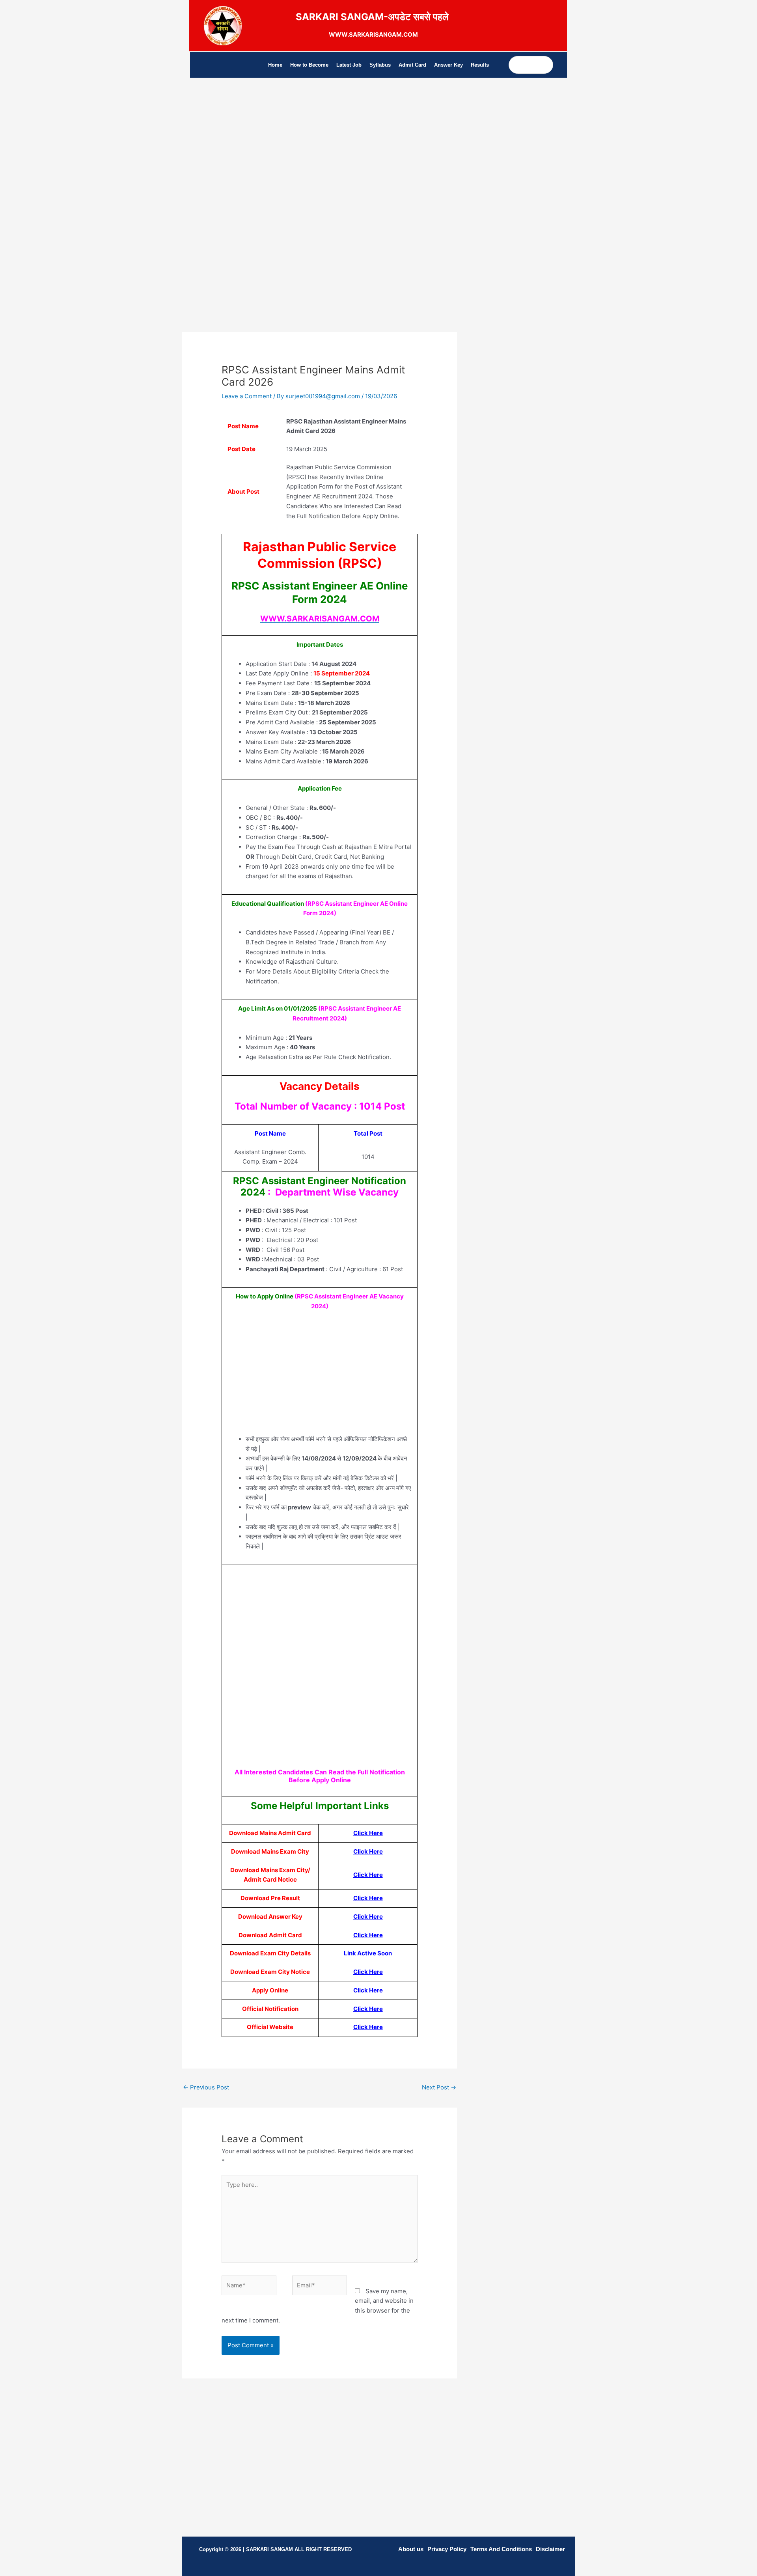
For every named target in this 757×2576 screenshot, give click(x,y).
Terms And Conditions (501, 2549)
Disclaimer (550, 2549)
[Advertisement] (320, 160)
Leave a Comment (247, 396)
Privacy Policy (447, 2549)
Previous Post (206, 2087)
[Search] (547, 65)
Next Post (439, 2087)
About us (411, 2549)
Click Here (368, 1851)
